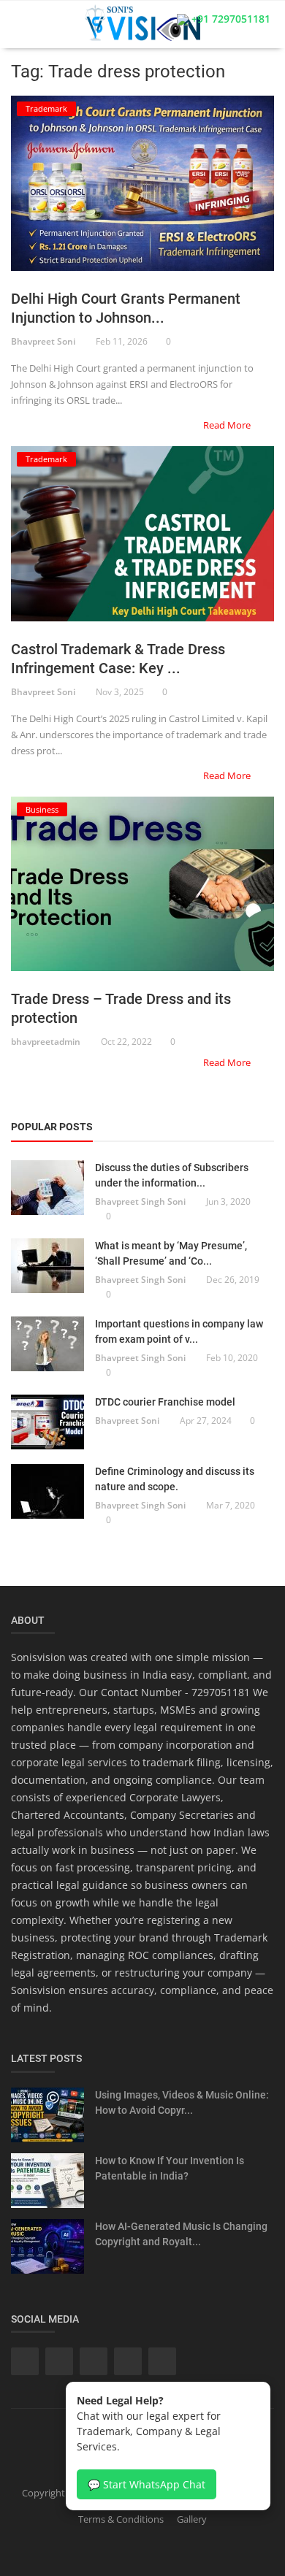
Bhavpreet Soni (43, 341)
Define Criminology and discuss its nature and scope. (175, 1479)
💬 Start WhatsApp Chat (147, 2484)
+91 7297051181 (229, 19)
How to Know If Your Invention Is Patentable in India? (170, 2168)
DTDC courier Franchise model (165, 1402)
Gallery (192, 2519)
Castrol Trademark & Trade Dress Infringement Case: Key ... (118, 659)
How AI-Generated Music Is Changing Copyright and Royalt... (181, 2234)
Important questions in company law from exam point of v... (179, 1331)
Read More (228, 425)
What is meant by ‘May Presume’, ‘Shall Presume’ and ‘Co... (171, 1253)
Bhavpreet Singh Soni (140, 1201)
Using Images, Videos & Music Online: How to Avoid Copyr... (182, 2102)
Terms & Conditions (121, 2519)
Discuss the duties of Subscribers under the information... (172, 1175)
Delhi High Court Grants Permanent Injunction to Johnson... (126, 308)
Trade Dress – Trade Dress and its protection (121, 1008)
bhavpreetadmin (46, 1042)
